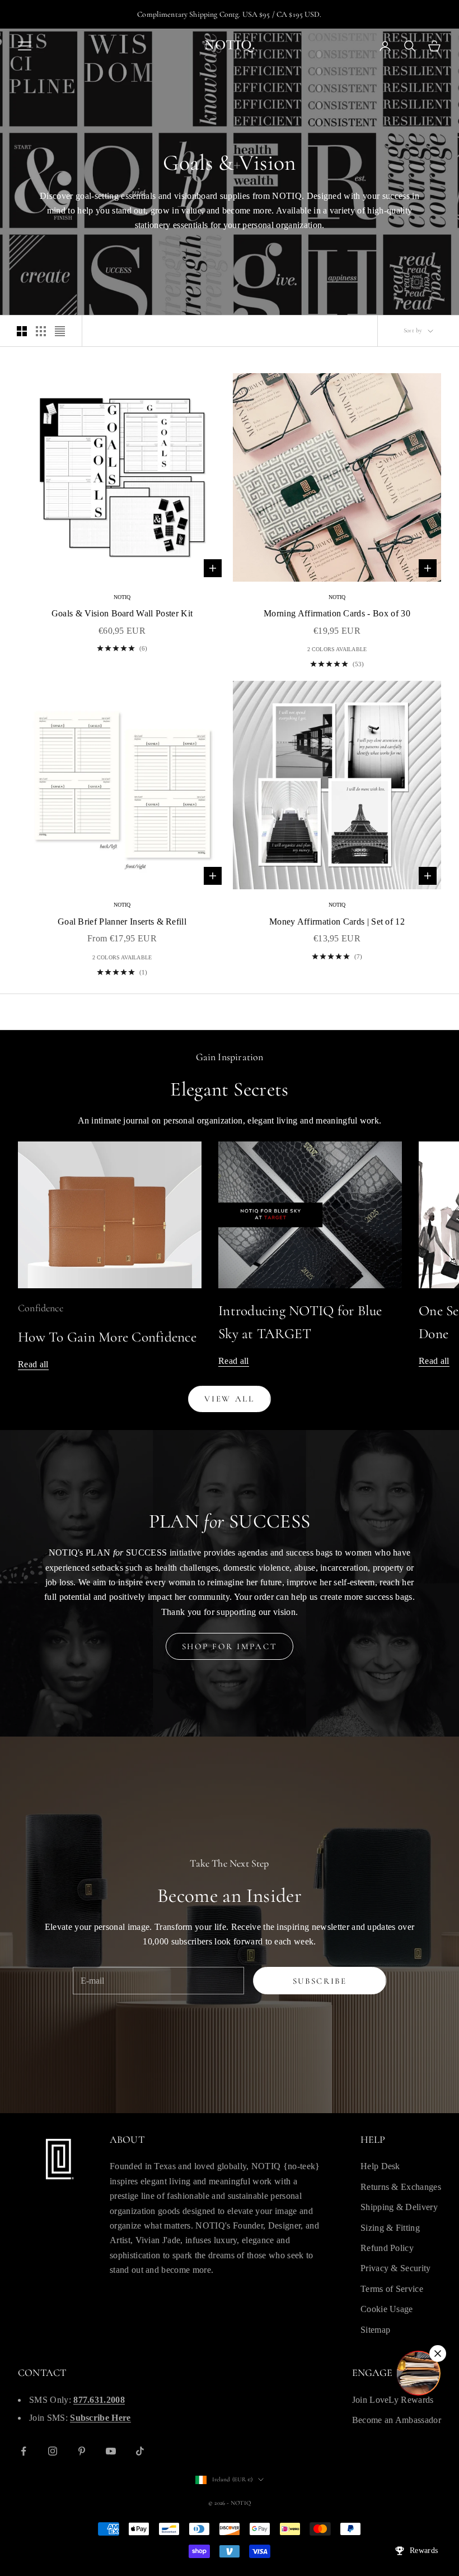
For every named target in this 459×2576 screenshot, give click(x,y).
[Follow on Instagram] (53, 2451)
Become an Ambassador (397, 2420)
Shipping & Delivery (399, 2207)
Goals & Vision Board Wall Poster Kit (122, 613)
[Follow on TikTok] (140, 2451)
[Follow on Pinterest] (82, 2451)
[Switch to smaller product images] (41, 331)
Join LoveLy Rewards (393, 2400)
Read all (33, 1364)
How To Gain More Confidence (107, 1337)
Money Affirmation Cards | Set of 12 (337, 922)
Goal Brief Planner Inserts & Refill (122, 922)
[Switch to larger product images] (22, 331)
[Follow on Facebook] (24, 2451)
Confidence (41, 1308)
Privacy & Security (396, 2268)
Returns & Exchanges (401, 2187)
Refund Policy (387, 2248)
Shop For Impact (230, 1646)
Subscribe (320, 1981)
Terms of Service (392, 2289)
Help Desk (380, 2166)
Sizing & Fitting (390, 2228)
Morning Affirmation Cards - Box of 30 (337, 613)
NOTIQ (122, 597)
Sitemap (375, 2330)
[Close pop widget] (438, 2354)
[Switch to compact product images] (60, 331)
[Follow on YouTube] (111, 2451)
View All (230, 1399)
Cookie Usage (387, 2309)
